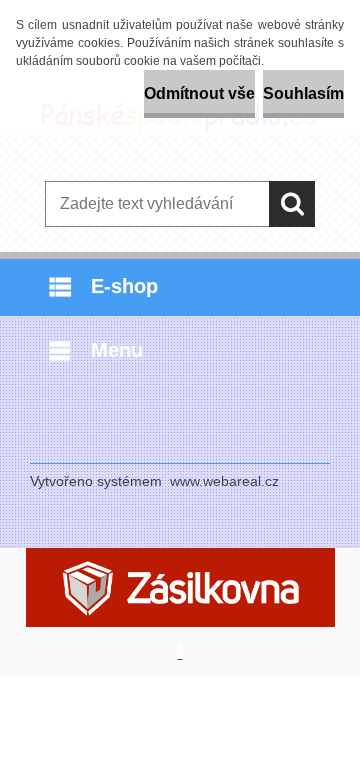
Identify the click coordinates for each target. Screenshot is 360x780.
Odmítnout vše (199, 93)
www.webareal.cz (224, 481)
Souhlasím (303, 93)
